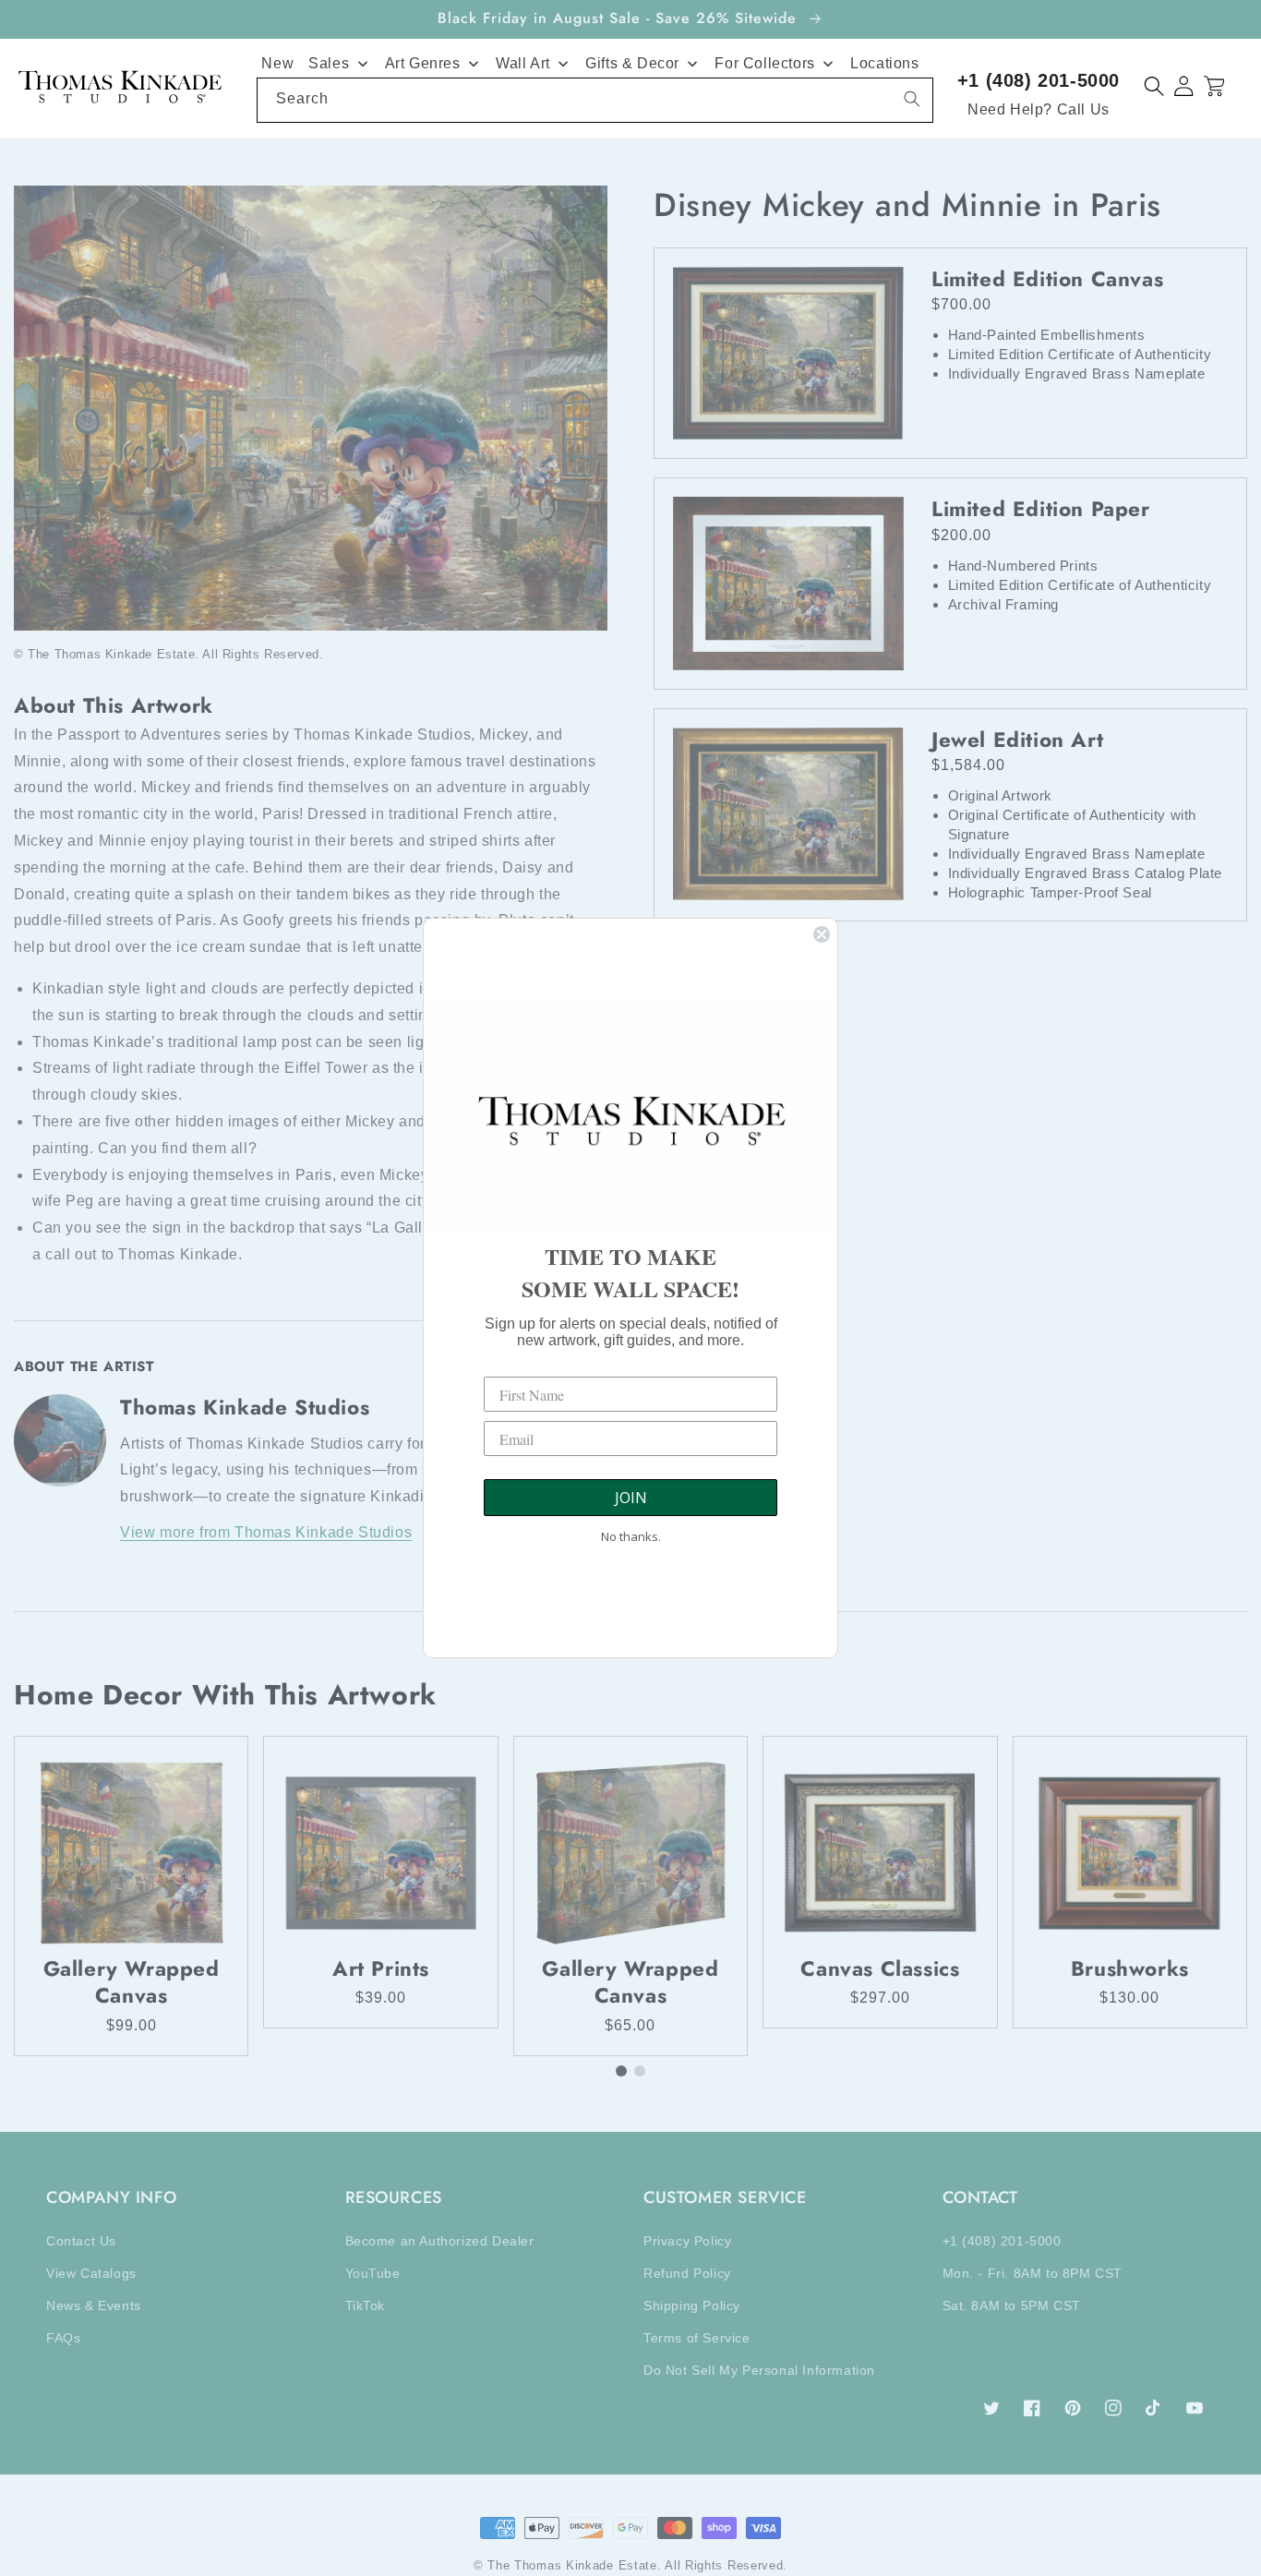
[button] (1154, 86)
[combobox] (595, 100)
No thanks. (631, 1536)
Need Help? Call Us (1039, 109)
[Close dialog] (822, 934)
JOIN (631, 1498)
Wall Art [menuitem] (523, 63)
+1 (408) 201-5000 (1039, 80)
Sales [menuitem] (329, 63)
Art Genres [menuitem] (423, 63)
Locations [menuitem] (884, 63)
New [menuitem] (277, 63)
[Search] (912, 99)
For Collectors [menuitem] (764, 63)
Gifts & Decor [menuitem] (632, 63)
